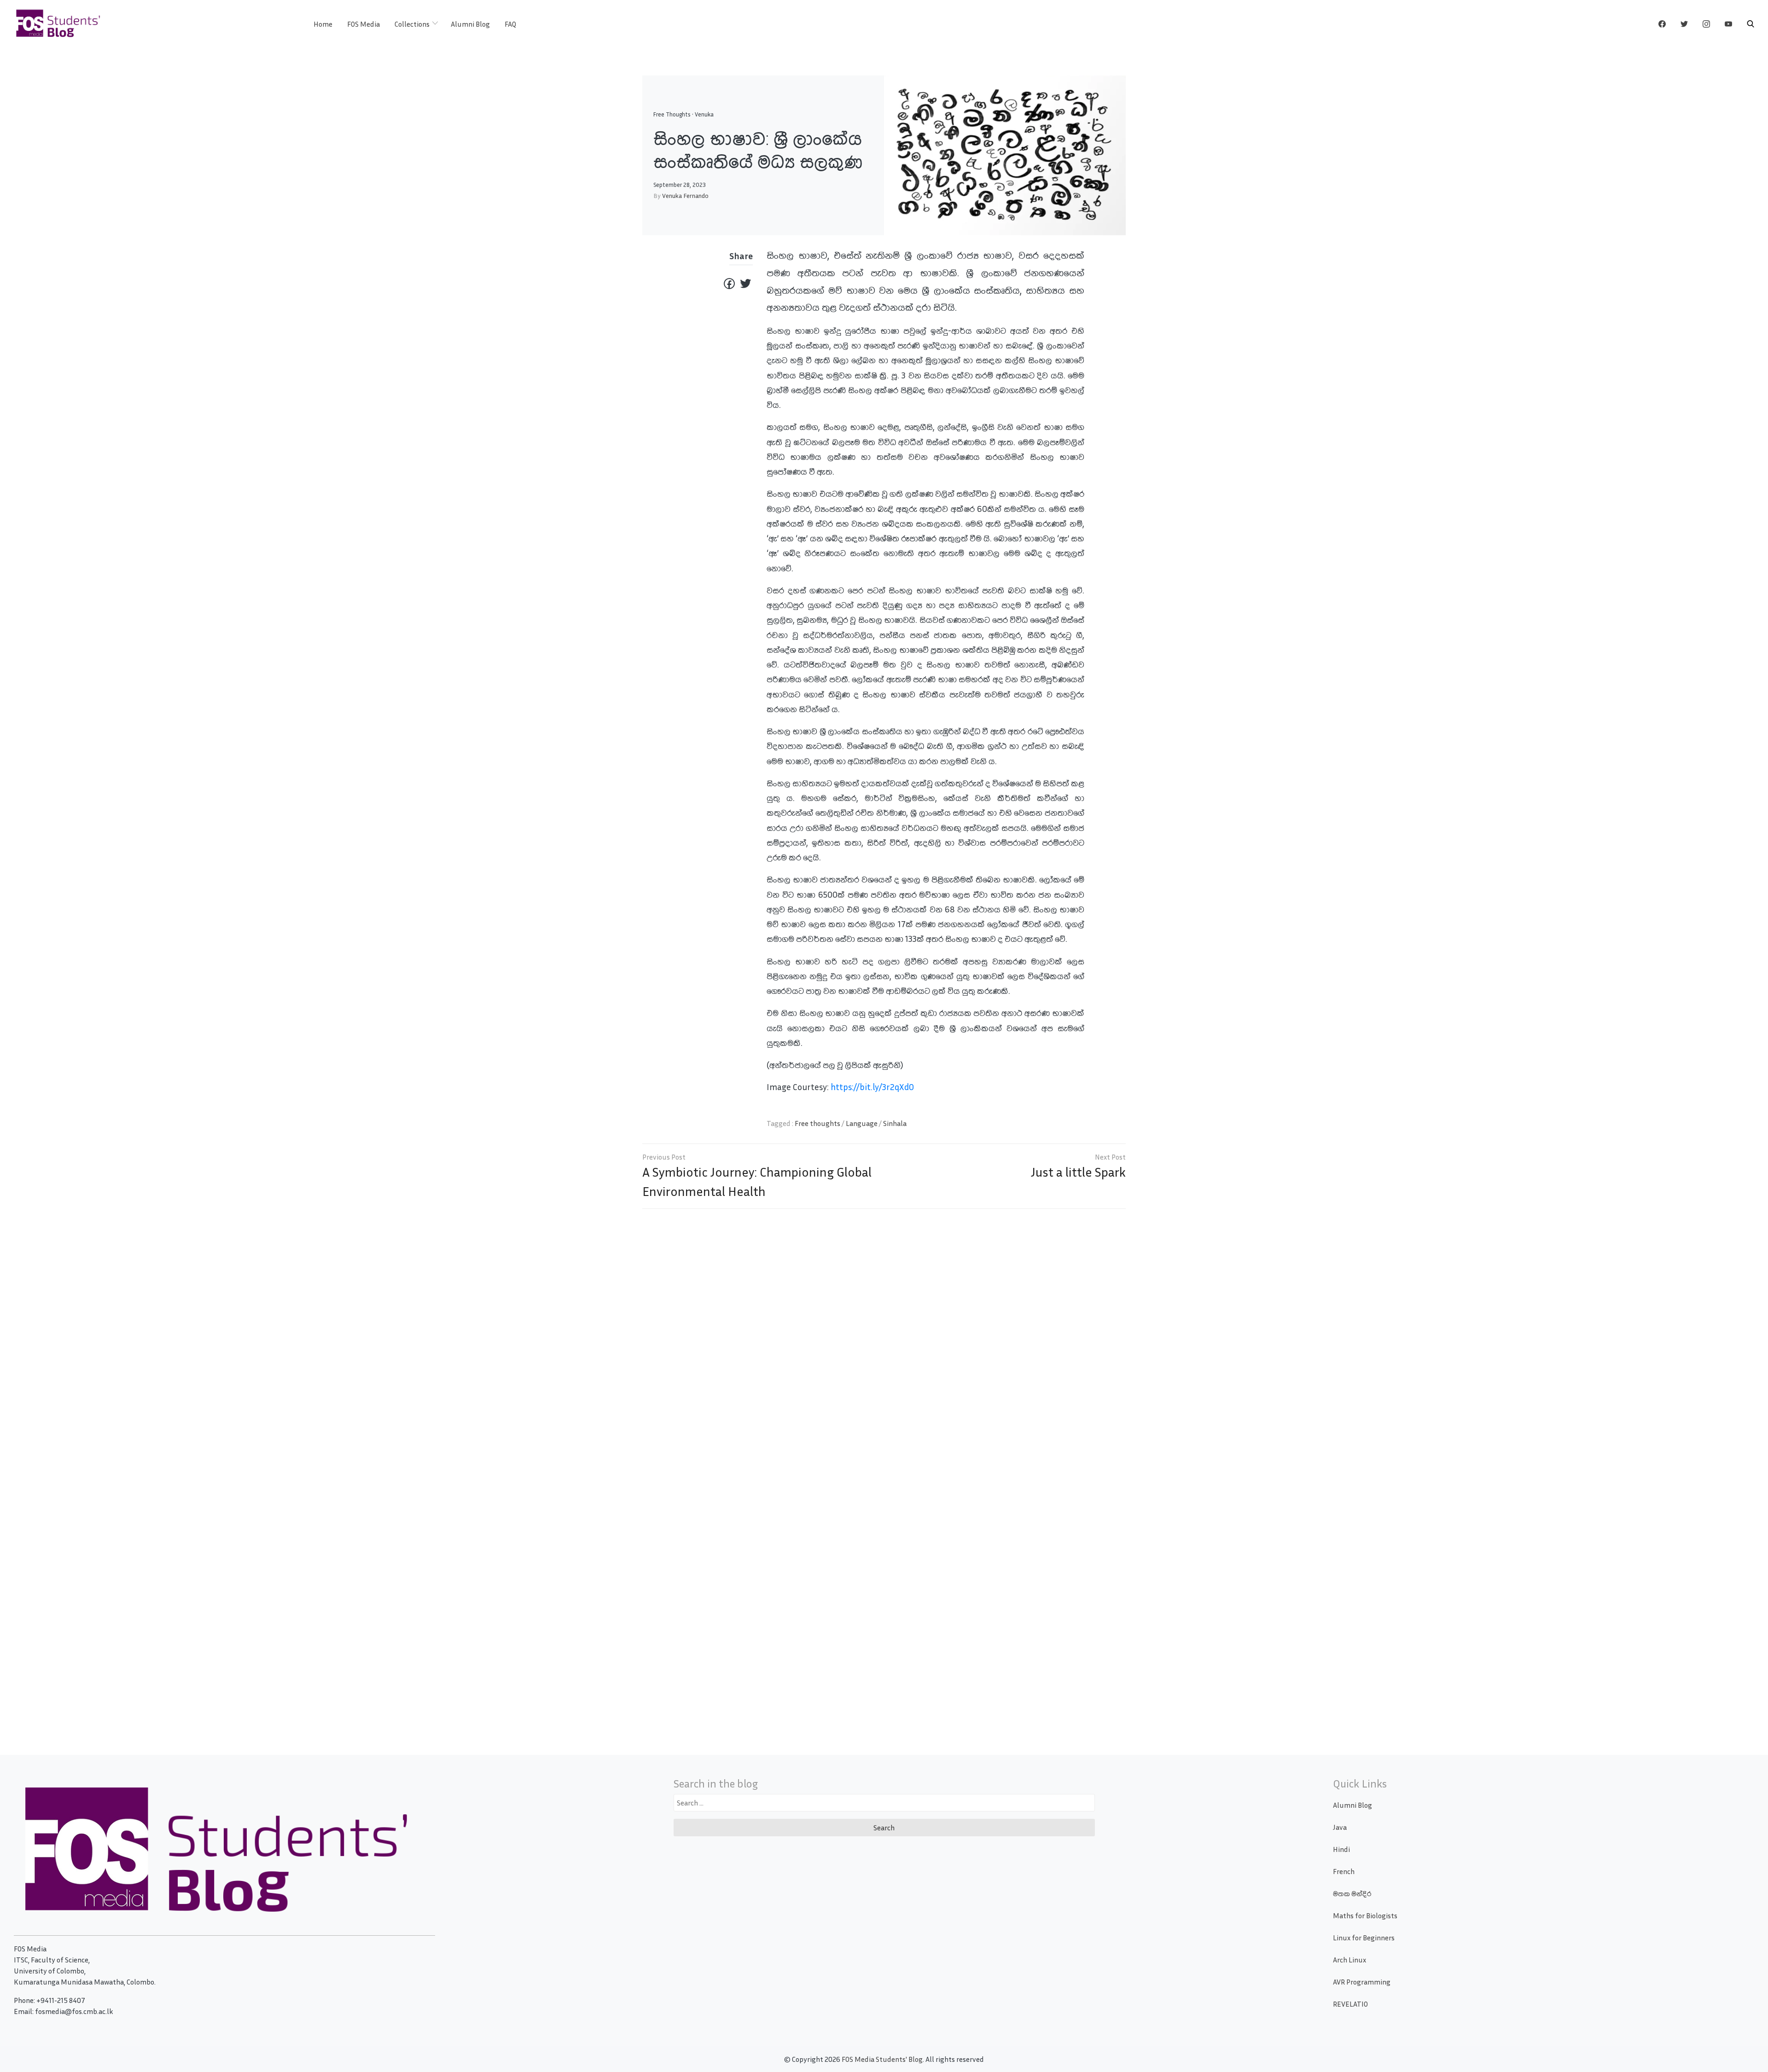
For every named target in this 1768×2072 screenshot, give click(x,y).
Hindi (1341, 1849)
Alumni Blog (470, 24)
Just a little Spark (1078, 1172)
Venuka (704, 114)
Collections (412, 24)
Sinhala (895, 1123)
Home (323, 24)
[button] (1751, 24)
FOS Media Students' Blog (882, 2059)
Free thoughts (817, 1123)
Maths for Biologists (1365, 1915)
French (1344, 1871)
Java (1340, 1827)
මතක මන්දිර (1352, 1893)
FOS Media (363, 24)
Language (862, 1123)
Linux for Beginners (1364, 1938)
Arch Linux (1349, 1960)
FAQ (510, 24)
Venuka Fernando (685, 195)
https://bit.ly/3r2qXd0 (872, 1087)
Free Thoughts (672, 114)
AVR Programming (1362, 1982)
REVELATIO (1350, 2004)
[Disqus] (884, 1349)
